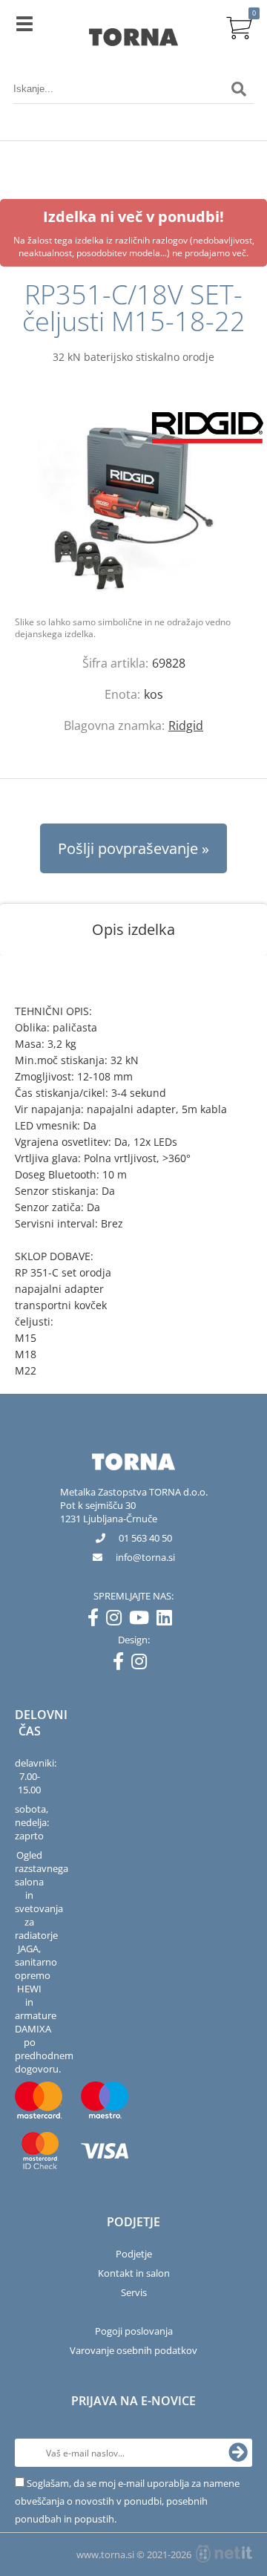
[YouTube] (143, 1620)
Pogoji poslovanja (134, 2331)
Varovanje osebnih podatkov (133, 2350)
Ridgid (186, 725)
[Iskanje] (239, 89)
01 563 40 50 (145, 1538)
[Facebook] (97, 1620)
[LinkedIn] (168, 1620)
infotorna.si (145, 1557)
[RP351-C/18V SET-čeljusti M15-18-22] (133, 505)
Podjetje (134, 2254)
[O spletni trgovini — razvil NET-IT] (224, 2554)
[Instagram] (118, 1620)
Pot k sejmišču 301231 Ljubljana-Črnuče (109, 1512)
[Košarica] (239, 26)
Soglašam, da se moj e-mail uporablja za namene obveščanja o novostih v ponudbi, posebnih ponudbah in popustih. (127, 2501)
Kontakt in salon (134, 2273)
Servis (134, 2292)
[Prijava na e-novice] (238, 2453)
